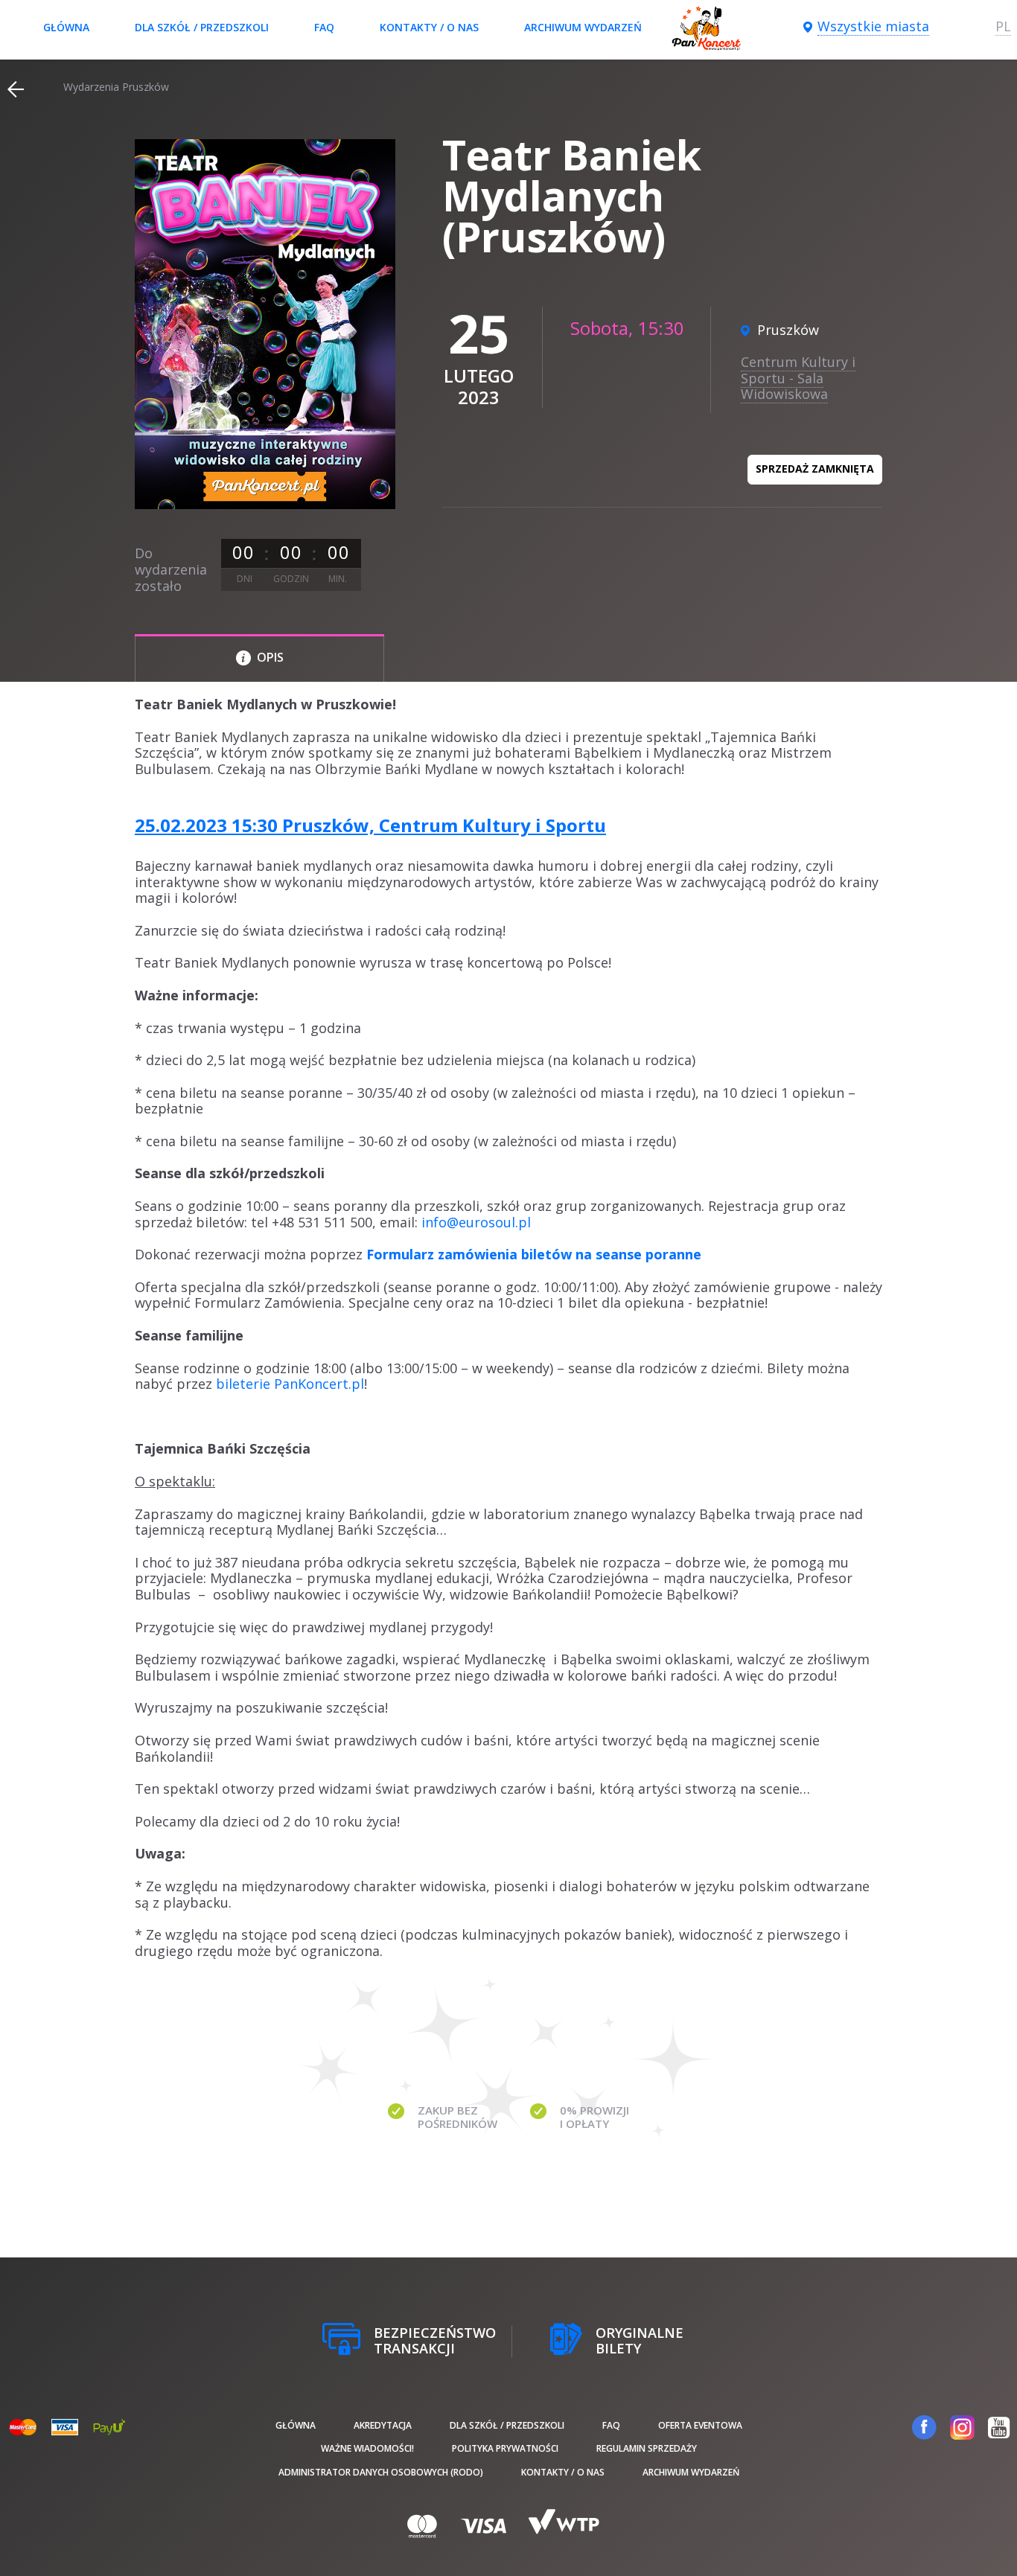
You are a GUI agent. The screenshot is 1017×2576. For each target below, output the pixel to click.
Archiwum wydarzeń (583, 27)
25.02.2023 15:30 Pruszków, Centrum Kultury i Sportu (370, 825)
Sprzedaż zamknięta (815, 469)
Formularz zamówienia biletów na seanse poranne (534, 1254)
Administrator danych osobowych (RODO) (381, 2472)
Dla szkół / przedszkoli (202, 27)
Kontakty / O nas (429, 27)
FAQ (324, 27)
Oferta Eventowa (700, 2425)
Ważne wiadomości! (367, 2448)
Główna (66, 27)
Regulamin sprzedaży (647, 2448)
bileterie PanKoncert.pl (290, 1384)
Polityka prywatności (505, 2448)
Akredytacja (383, 2425)
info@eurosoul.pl (476, 1222)
